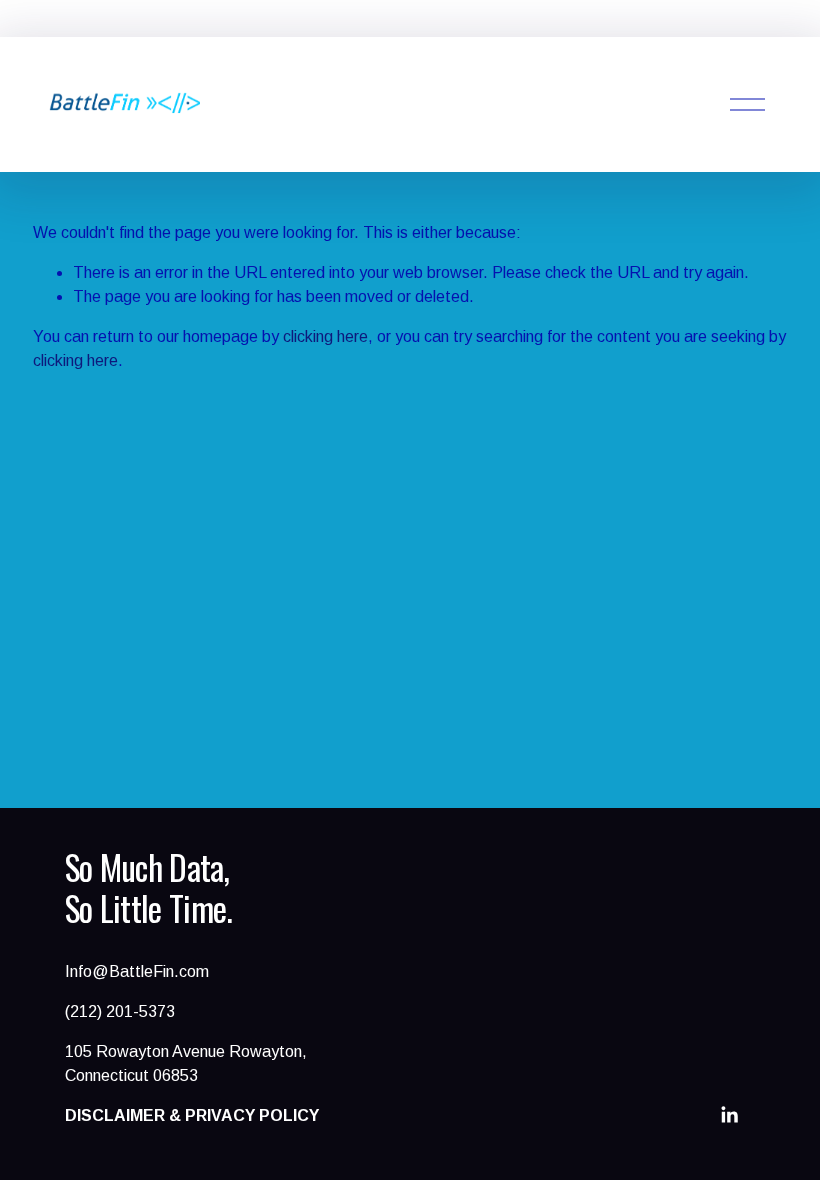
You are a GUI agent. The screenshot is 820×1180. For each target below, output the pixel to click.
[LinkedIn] (729, 1115)
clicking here (325, 336)
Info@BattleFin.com (137, 971)
